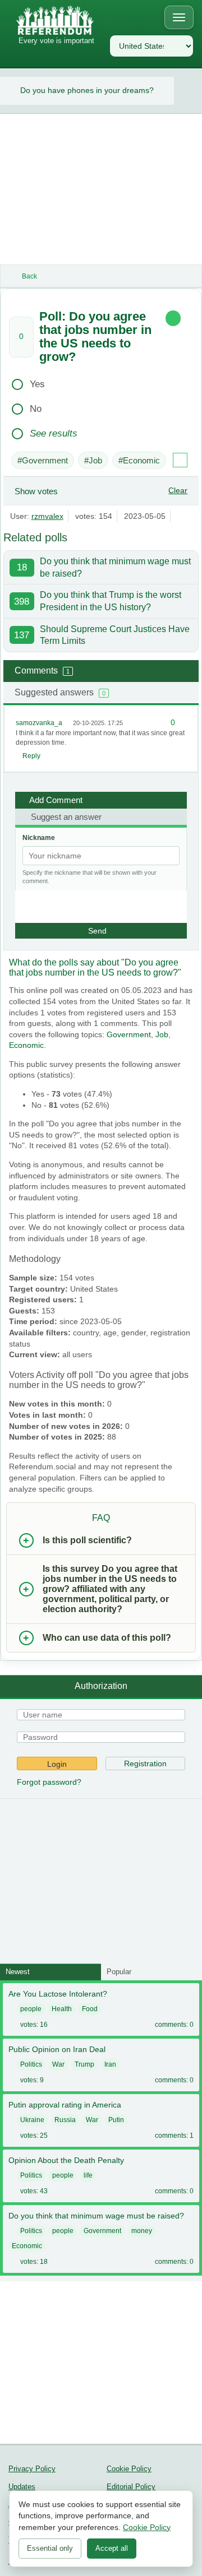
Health (62, 2009)
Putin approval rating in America (65, 2105)
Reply (31, 756)
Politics (31, 2064)
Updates (22, 2487)
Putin (116, 2120)
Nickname (39, 838)
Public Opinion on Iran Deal (57, 2049)
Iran (110, 2064)
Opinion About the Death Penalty (66, 2160)
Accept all (112, 2548)
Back (29, 276)
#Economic (139, 460)
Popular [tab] (119, 1972)
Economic (26, 1045)
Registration (145, 1763)
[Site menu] (179, 17)
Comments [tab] (42, 670)
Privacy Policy (32, 2469)
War (58, 2064)
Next (193, 91)
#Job (93, 460)
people (31, 2009)
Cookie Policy (129, 2469)
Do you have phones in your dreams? (87, 90)
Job (162, 1034)
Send (97, 931)
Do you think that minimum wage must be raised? (96, 2216)
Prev (9, 91)
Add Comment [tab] (56, 800)
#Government (43, 460)
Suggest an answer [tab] (66, 817)
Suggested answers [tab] (60, 692)
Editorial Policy (131, 2487)
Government (129, 1034)
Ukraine (32, 2120)
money (142, 2231)
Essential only (50, 2548)
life (88, 2175)
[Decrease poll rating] (21, 348)
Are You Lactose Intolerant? (58, 1994)
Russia (65, 2120)
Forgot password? (49, 1782)
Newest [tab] (18, 1972)
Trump (84, 2064)
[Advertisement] (101, 189)
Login (57, 1764)
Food (90, 2009)
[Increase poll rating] (21, 326)
